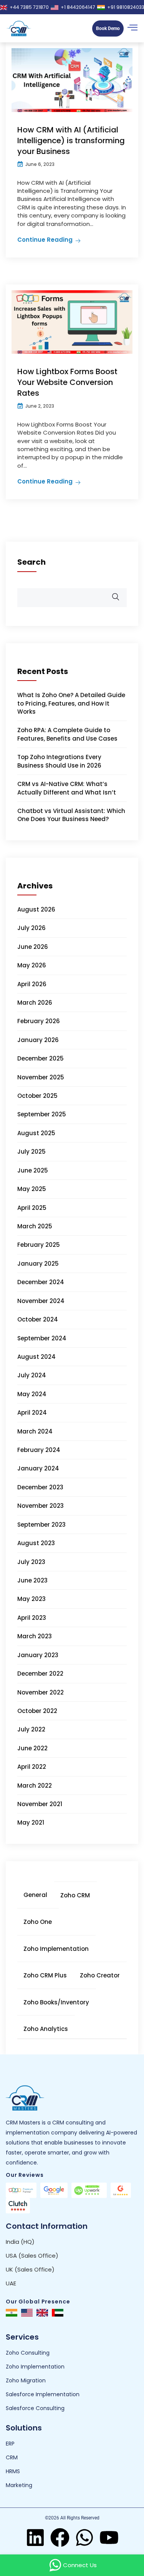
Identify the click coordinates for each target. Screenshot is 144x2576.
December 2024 (41, 1282)
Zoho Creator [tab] (100, 1975)
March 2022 (35, 1786)
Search (31, 562)
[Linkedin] (35, 2538)
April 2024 (32, 1413)
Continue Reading (45, 240)
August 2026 (36, 909)
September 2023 (41, 1525)
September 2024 (42, 1338)
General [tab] (35, 1895)
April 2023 (32, 1618)
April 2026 (32, 984)
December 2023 (40, 1487)
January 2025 (38, 1264)
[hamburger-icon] (132, 28)
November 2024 (41, 1301)
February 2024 (39, 1450)
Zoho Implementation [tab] (56, 1949)
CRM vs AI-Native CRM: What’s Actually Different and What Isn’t (67, 788)
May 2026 (32, 965)
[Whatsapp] (84, 2538)
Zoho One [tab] (38, 1922)
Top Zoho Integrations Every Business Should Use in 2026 (59, 761)
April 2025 (32, 1208)
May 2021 (31, 1822)
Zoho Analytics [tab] (46, 2029)
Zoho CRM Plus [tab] (45, 1975)
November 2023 (41, 1506)
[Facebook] (60, 2538)
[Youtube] (109, 2538)
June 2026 (33, 947)
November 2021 (40, 1804)
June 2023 (32, 1580)
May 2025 (32, 1189)
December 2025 (41, 1058)
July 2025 (31, 1152)
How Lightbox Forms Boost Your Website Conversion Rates (67, 382)
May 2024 (32, 1394)
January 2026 (38, 1040)
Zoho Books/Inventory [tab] (56, 2002)
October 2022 (37, 1711)
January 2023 (38, 1655)
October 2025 (37, 1096)
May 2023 (31, 1599)
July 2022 (31, 1729)
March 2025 (35, 1226)
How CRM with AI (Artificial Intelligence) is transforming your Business (71, 141)
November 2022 (41, 1692)
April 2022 (32, 1767)
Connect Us (80, 2565)
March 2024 (35, 1431)
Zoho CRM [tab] (75, 1895)
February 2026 (39, 1021)
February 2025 (39, 1245)
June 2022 (32, 1748)
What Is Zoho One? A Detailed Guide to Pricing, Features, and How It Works (71, 703)
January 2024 (38, 1468)
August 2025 (36, 1133)
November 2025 (41, 1077)
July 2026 (31, 928)
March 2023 (35, 1636)
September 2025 (42, 1114)
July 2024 (32, 1375)
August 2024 (36, 1357)
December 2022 (40, 1674)
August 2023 (36, 1543)
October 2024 (38, 1319)
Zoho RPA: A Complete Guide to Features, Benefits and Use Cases (67, 734)
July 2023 (31, 1562)
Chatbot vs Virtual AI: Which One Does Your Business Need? (71, 815)
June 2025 (33, 1170)
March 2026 (35, 1003)
